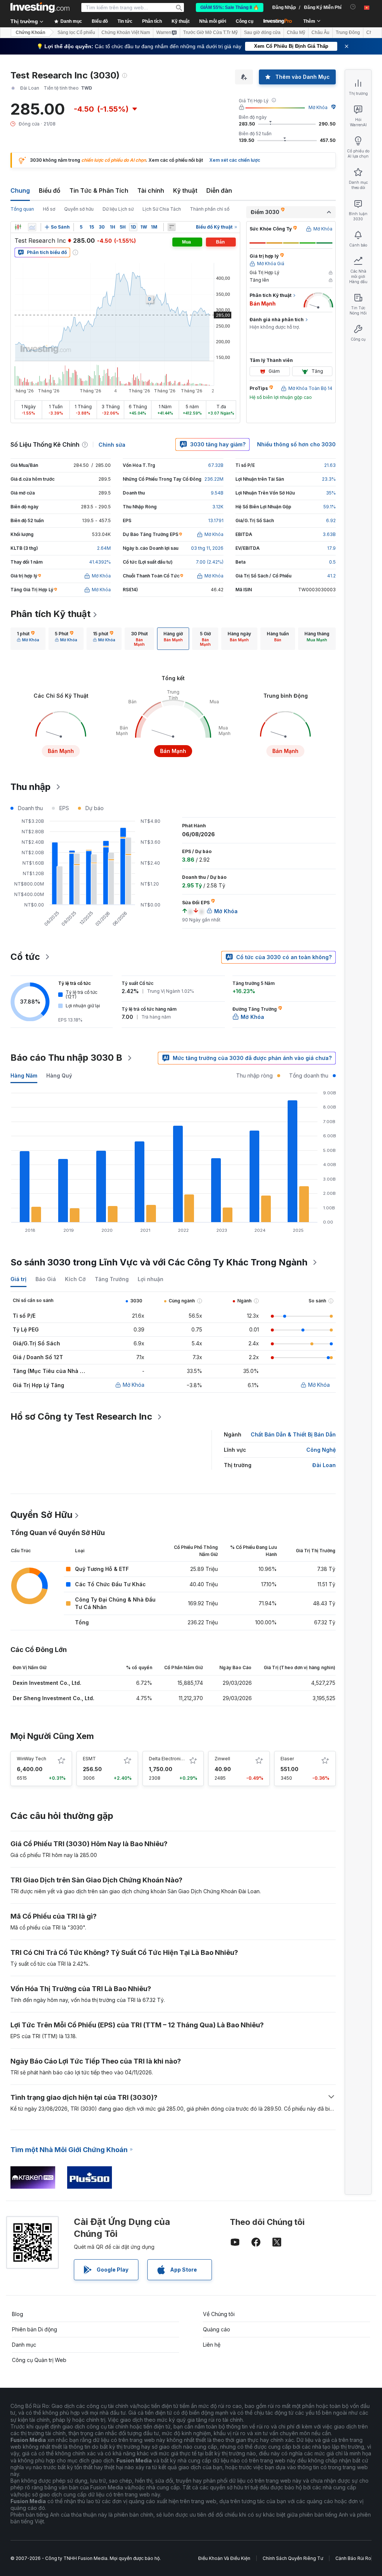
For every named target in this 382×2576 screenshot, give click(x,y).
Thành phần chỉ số (210, 209)
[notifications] (353, 7)
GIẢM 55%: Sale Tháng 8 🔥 (230, 7)
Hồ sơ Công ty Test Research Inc (81, 1416)
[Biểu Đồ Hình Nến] (18, 227)
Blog (18, 2314)
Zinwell (222, 1759)
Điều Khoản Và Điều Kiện (224, 2558)
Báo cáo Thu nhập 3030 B (66, 1058)
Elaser (287, 1759)
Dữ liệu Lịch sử (118, 209)
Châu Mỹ (296, 32)
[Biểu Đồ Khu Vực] (32, 227)
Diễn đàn (219, 190)
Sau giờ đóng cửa (262, 32)
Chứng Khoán (30, 32)
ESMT (89, 1759)
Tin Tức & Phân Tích (99, 190)
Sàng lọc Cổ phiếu (76, 32)
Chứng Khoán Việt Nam (126, 32)
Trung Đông (348, 32)
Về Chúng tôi (219, 2314)
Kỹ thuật (185, 190)
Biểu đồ (50, 190)
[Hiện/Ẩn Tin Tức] (172, 227)
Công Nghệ (321, 1450)
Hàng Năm (24, 1075)
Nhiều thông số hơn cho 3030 (296, 444)
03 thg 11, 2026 (207, 548)
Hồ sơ (49, 209)
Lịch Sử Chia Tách (162, 209)
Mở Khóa (318, 107)
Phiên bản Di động (35, 2329)
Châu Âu (320, 32)
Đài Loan (324, 1465)
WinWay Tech (32, 1759)
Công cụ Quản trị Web (39, 2360)
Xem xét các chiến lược (235, 160)
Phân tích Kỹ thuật (51, 614)
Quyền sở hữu (79, 209)
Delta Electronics (167, 1759)
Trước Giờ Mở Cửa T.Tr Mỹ (210, 32)
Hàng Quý (59, 1075)
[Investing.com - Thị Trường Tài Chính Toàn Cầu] (40, 7)
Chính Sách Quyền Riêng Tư (293, 2558)
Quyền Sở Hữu (41, 1515)
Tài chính (151, 190)
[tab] (28, 639)
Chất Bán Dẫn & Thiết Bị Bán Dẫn (293, 1434)
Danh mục (24, 2345)
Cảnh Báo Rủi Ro (353, 2558)
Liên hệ (212, 2345)
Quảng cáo (217, 2329)
